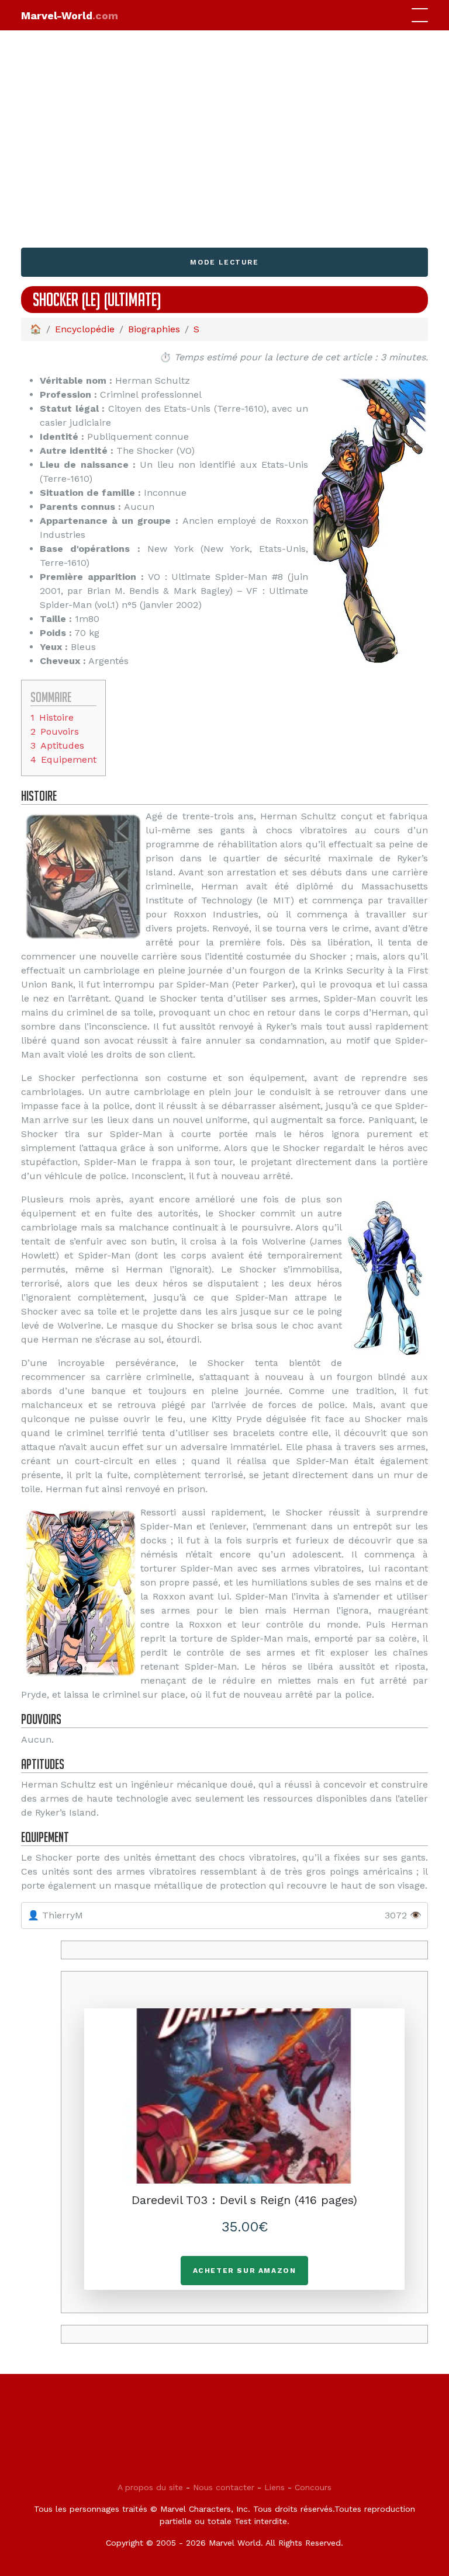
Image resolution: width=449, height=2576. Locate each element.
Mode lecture (224, 262)
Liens (274, 2487)
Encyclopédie (85, 329)
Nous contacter (224, 2487)
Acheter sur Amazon (245, 2271)
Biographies (154, 329)
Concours (313, 2487)
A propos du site (150, 2487)
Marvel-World (70, 15)
